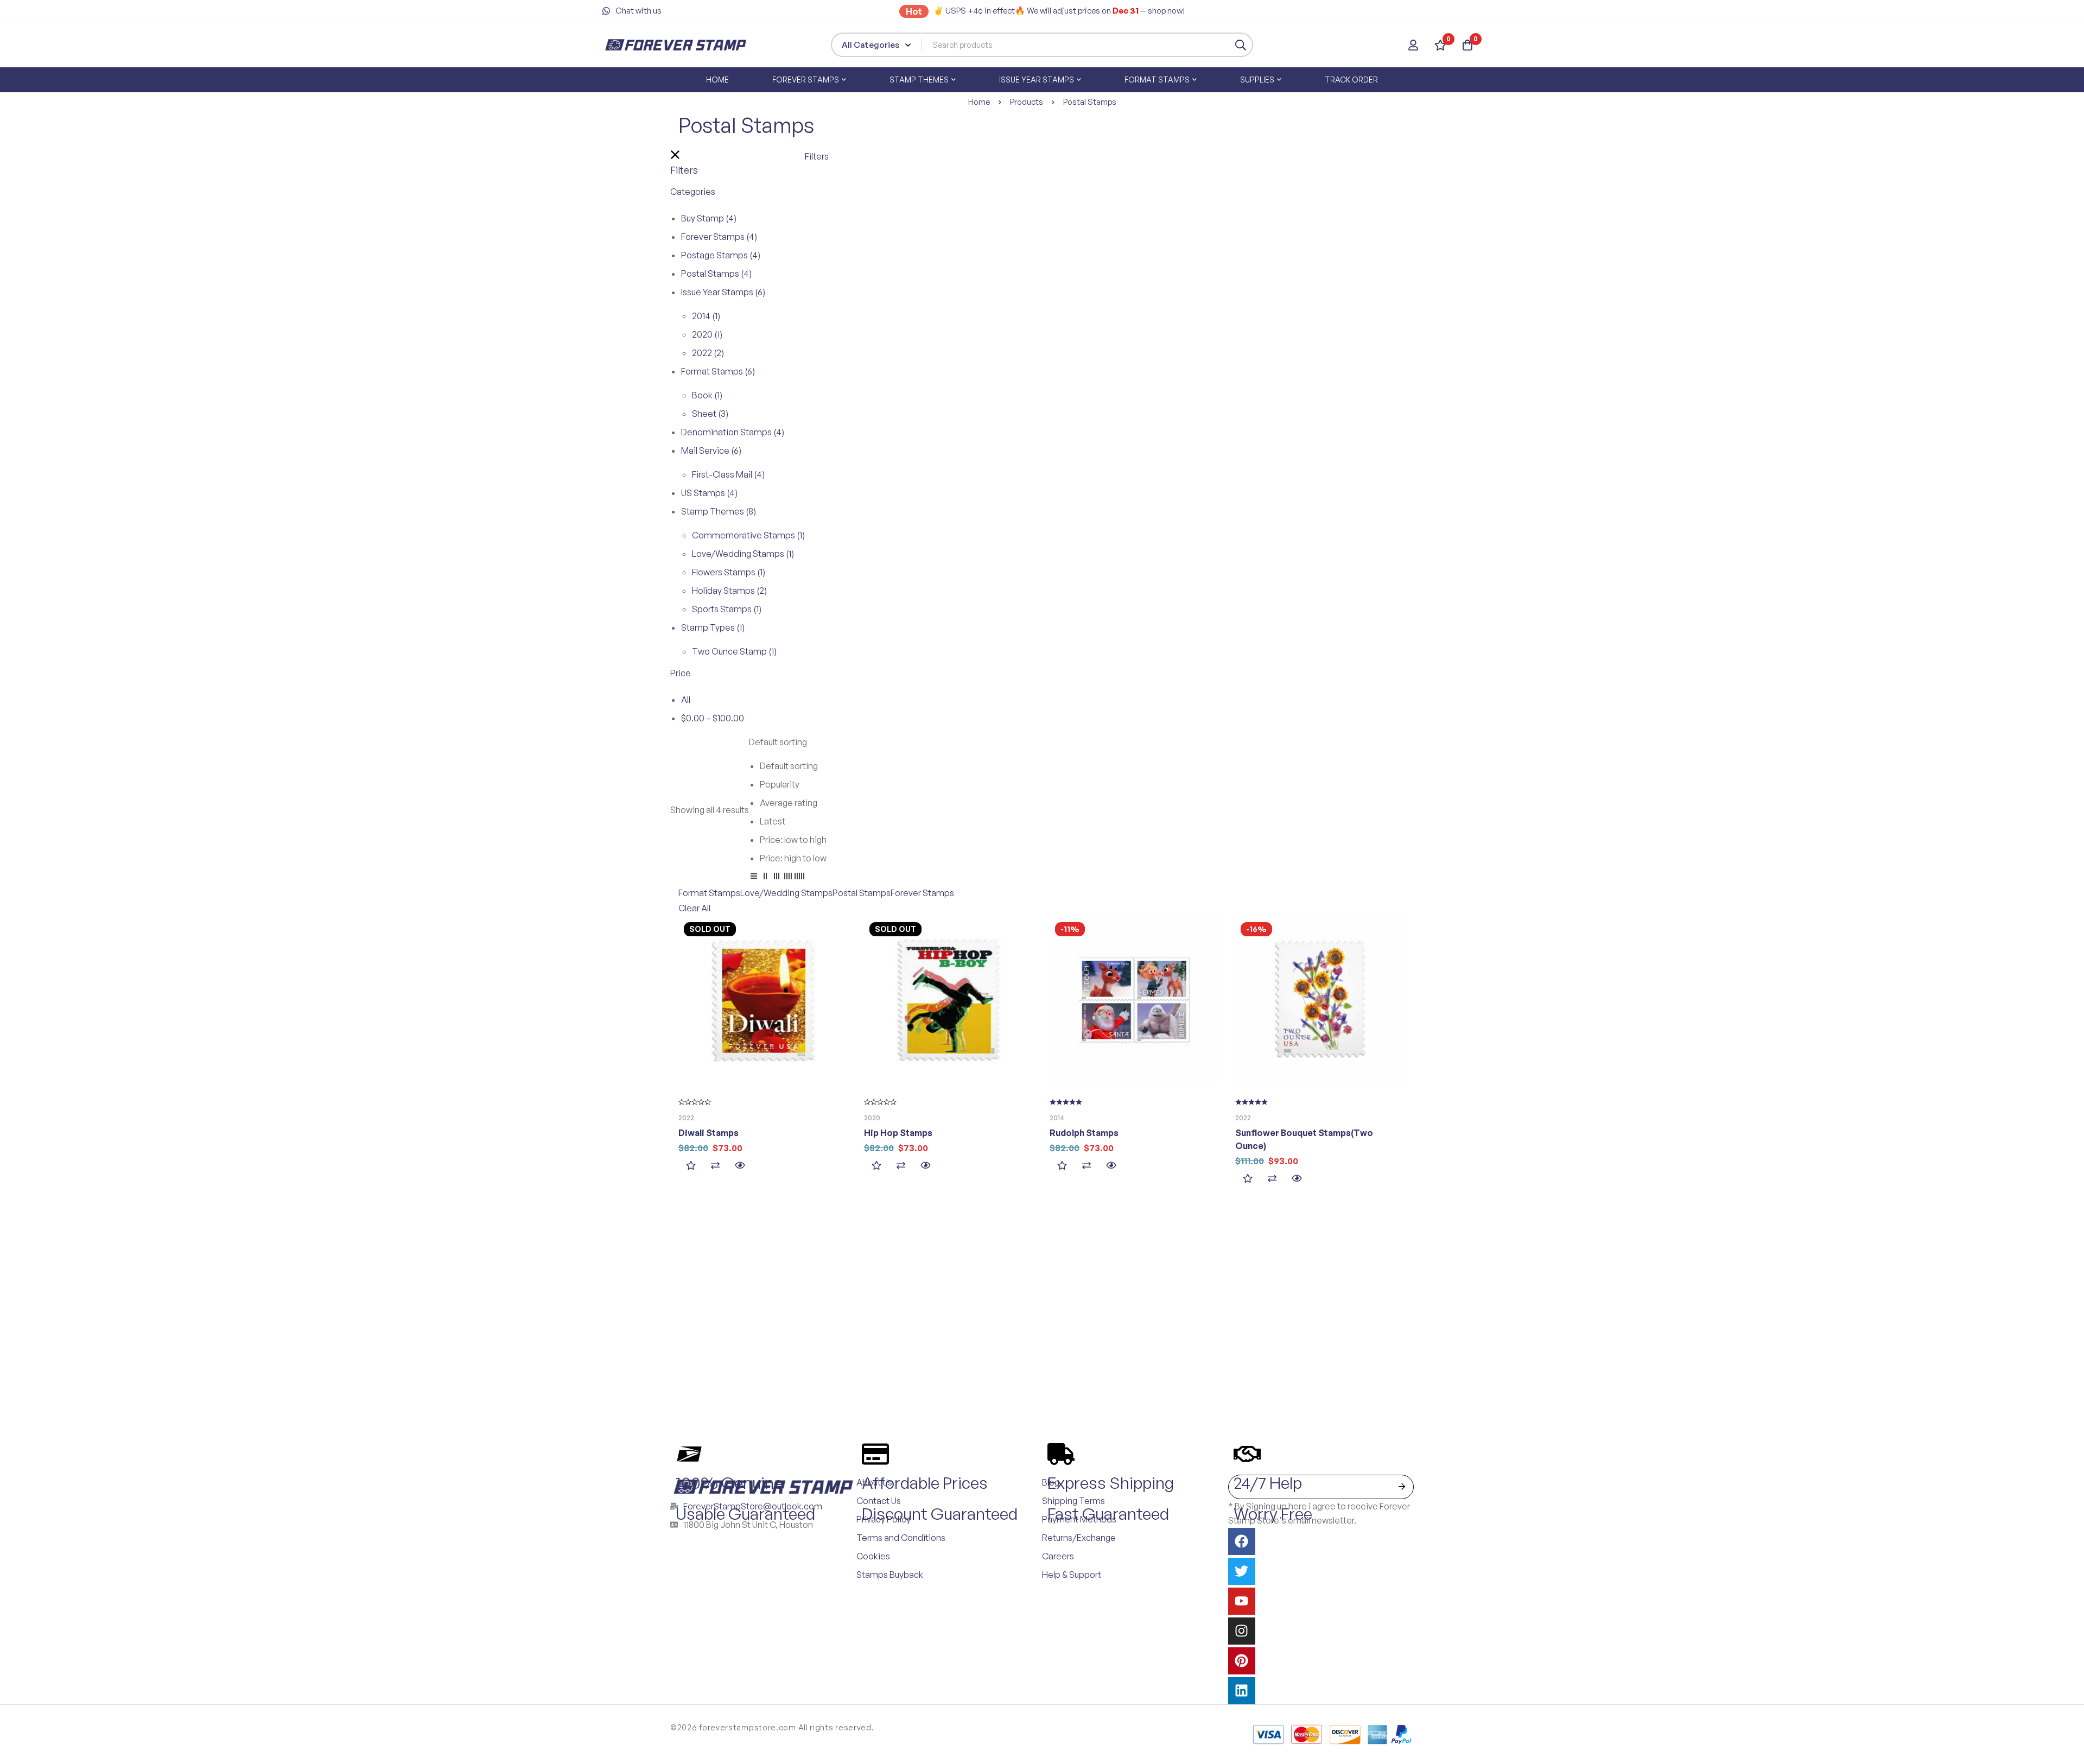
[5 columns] (799, 878)
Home (979, 102)
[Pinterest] (1242, 1661)
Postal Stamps (716, 274)
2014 (706, 316)
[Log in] (1413, 45)
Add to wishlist (691, 1166)
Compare (715, 1166)
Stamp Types (713, 627)
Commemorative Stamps (748, 535)
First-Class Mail (728, 474)
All (686, 700)
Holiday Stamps (729, 591)
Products (1027, 102)
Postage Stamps (721, 255)
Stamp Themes (719, 511)
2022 (708, 353)
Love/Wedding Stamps (743, 554)
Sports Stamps (727, 609)
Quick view (739, 1166)
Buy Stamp (709, 218)
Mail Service (711, 450)
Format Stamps (718, 371)
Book (707, 395)
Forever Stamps (719, 237)
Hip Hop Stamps (898, 1133)
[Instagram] (1242, 1631)
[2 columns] (765, 878)
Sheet (710, 414)
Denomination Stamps (733, 432)
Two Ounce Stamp (734, 651)
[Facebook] (1242, 1541)
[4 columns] (788, 878)
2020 (707, 334)
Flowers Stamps (729, 572)
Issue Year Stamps (723, 292)
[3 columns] (777, 878)
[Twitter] (1242, 1571)
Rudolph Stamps (1084, 1133)
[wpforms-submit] (1402, 1487)
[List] (754, 878)
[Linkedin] (1242, 1691)
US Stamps (709, 493)
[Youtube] (1242, 1601)
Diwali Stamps (709, 1133)
